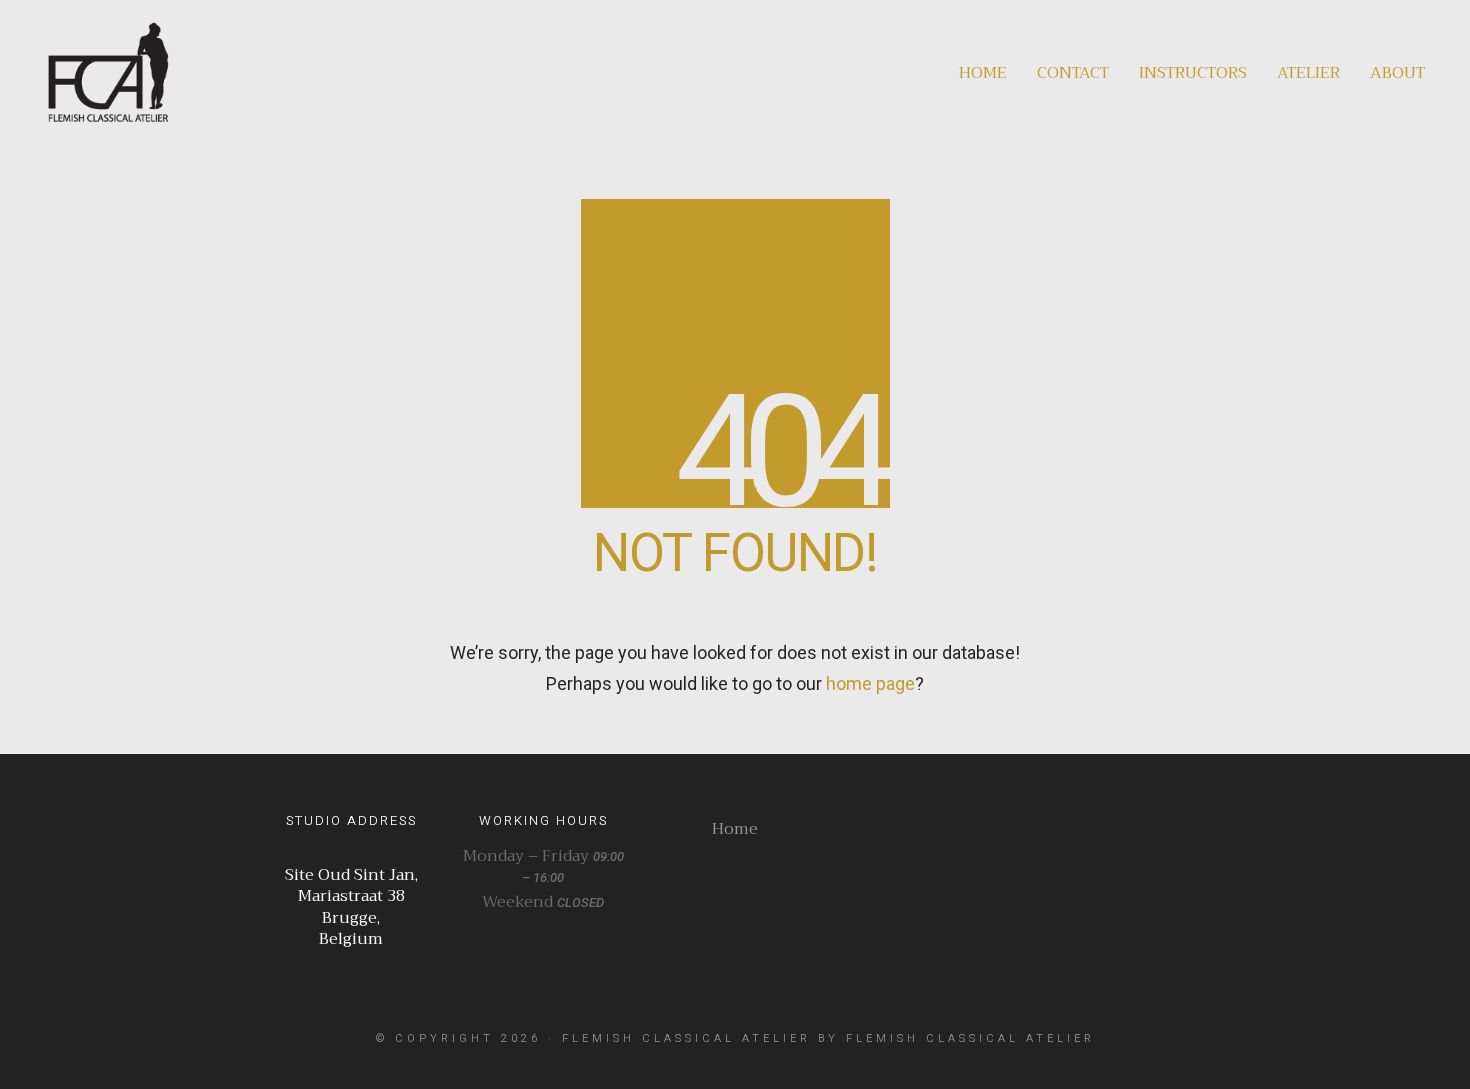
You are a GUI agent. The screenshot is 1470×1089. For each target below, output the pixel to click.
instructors (1193, 73)
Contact (1073, 73)
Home (983, 73)
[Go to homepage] (107, 72)
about (1397, 73)
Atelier (1308, 73)
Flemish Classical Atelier (686, 1038)
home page (870, 683)
